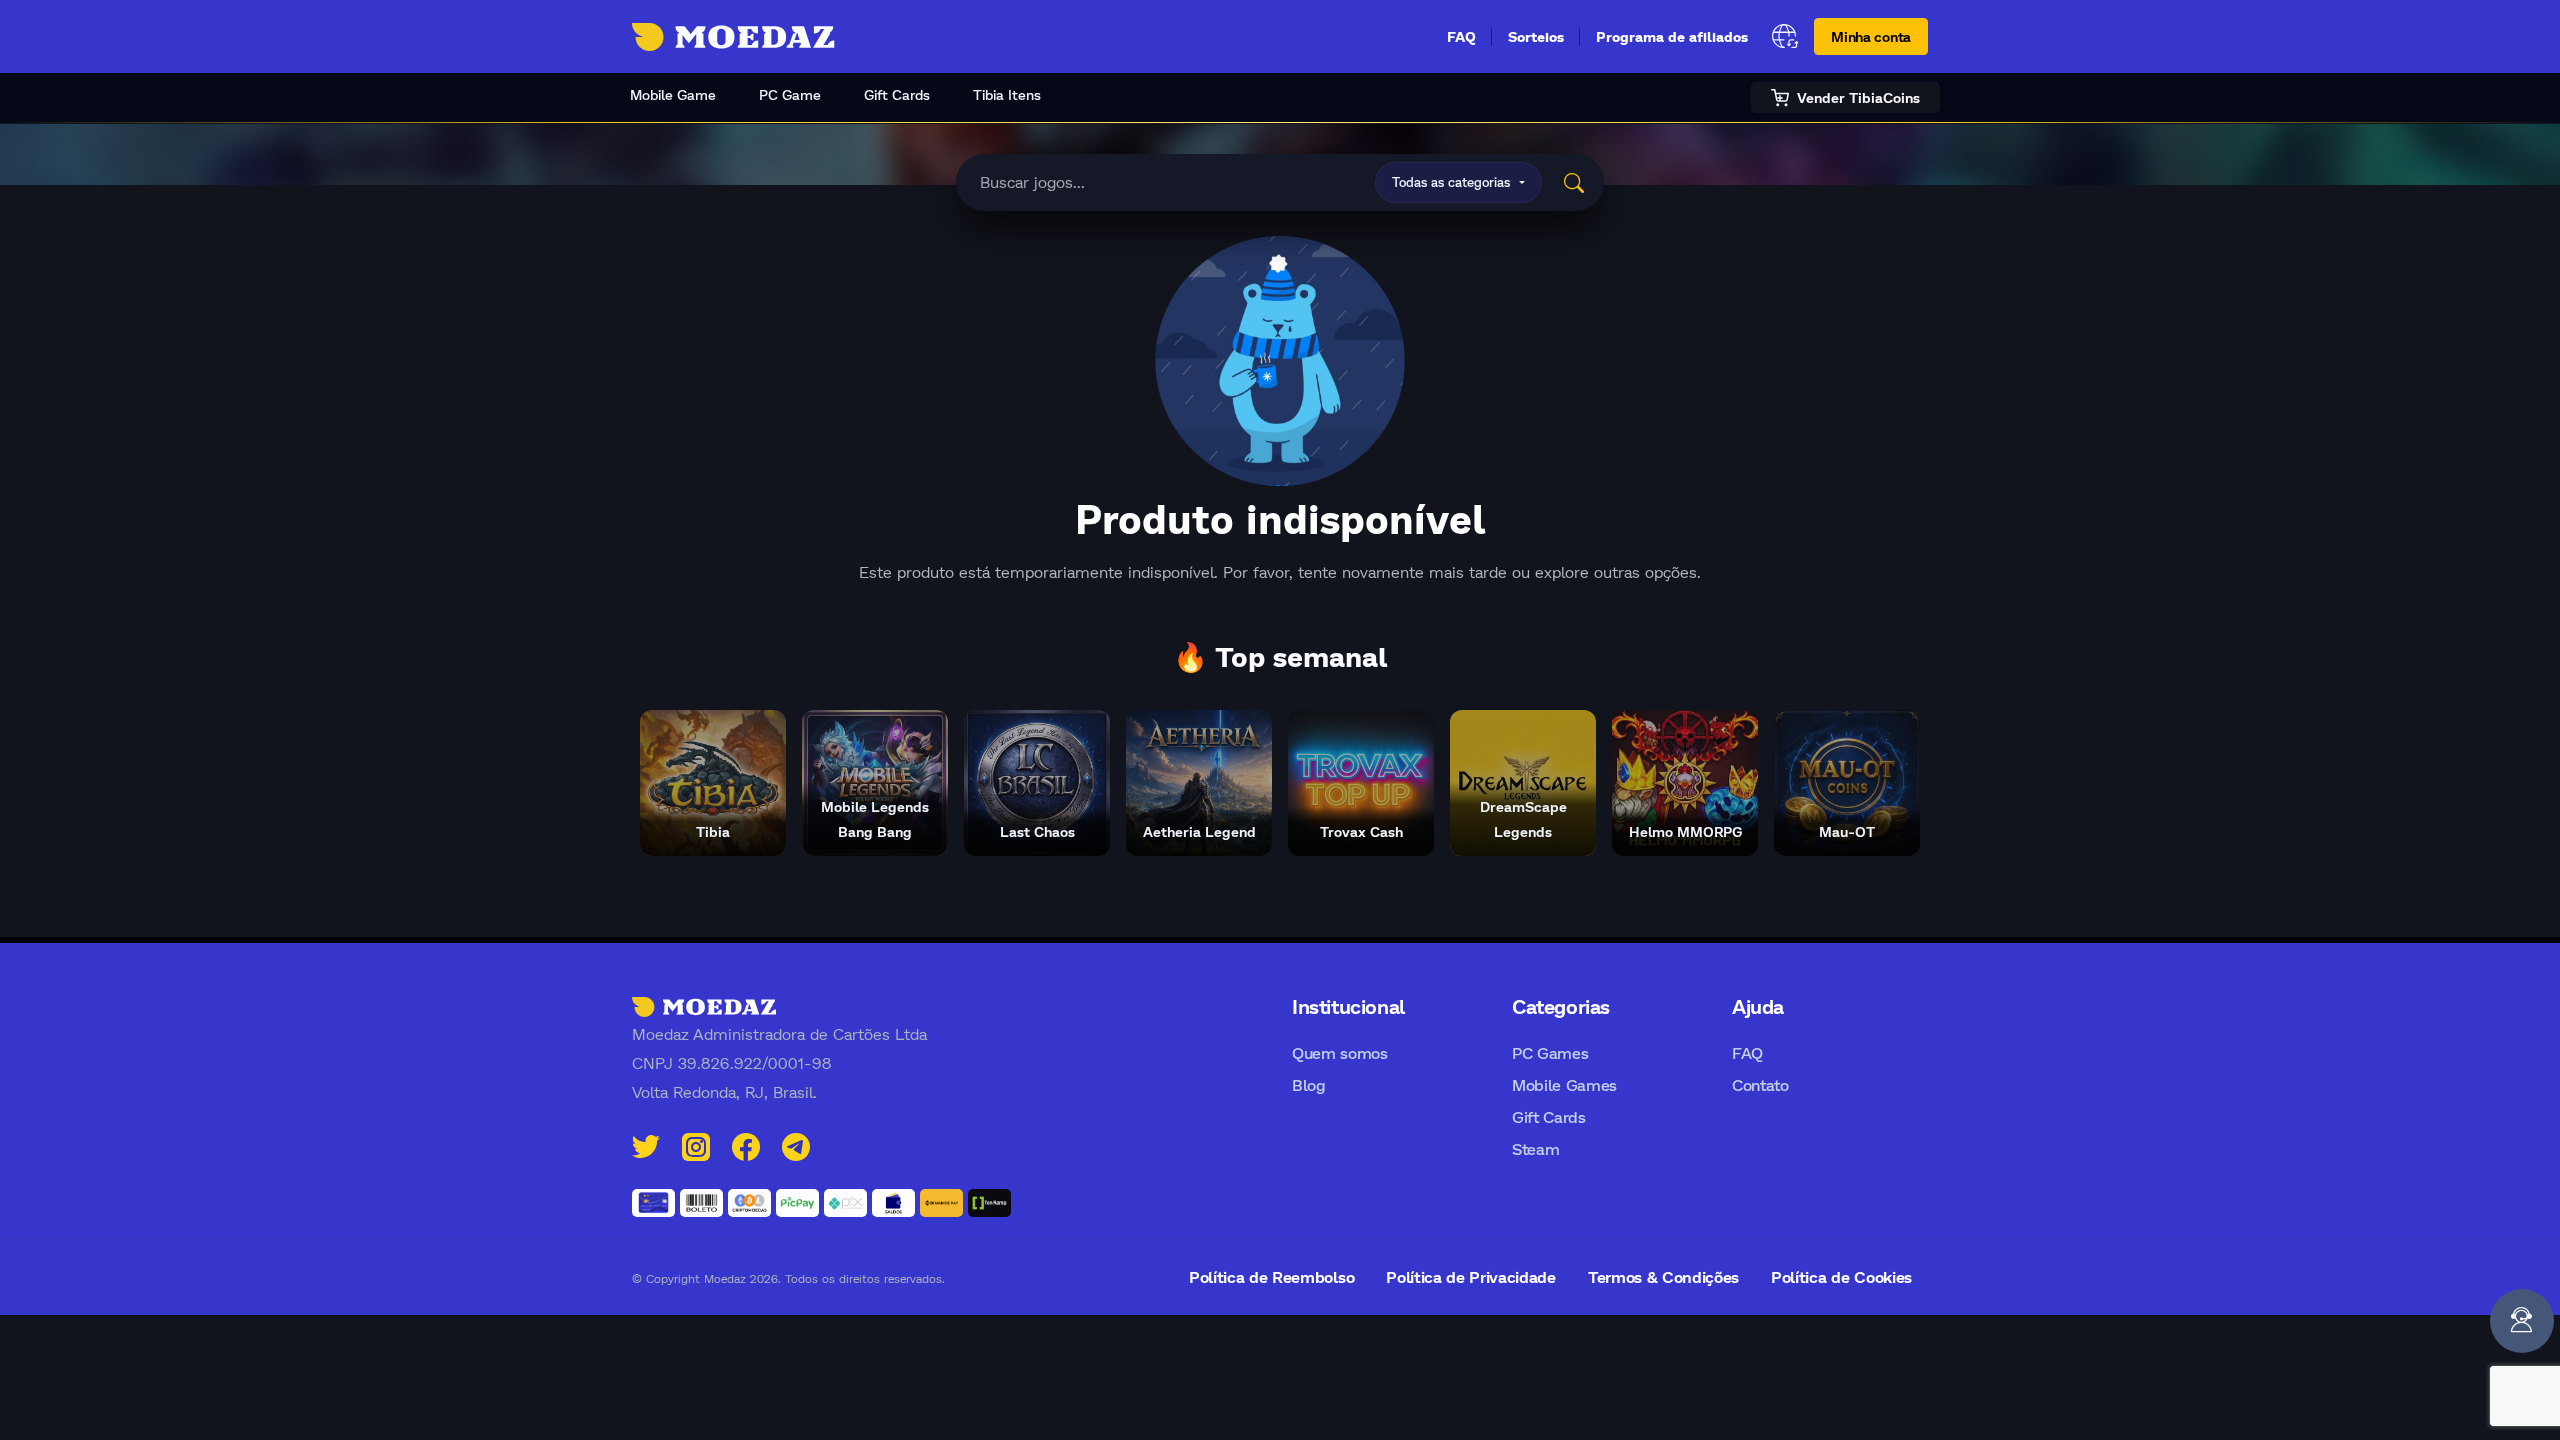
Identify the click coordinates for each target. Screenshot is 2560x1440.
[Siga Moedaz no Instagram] (696, 1144)
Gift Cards (897, 94)
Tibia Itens (1007, 94)
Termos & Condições (1663, 1276)
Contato (1760, 1084)
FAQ (1461, 36)
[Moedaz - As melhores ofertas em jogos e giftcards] (733, 37)
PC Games (1550, 1052)
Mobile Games (1564, 1084)
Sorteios (1536, 36)
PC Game (790, 94)
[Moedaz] (704, 1005)
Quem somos (1340, 1052)
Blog (1309, 1084)
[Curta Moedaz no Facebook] (746, 1144)
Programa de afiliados (1672, 36)
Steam (1535, 1148)
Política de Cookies (1841, 1276)
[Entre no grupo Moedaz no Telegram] (796, 1144)
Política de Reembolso (1271, 1276)
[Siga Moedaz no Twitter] (646, 1144)
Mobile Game (673, 94)
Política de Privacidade (1471, 1276)
